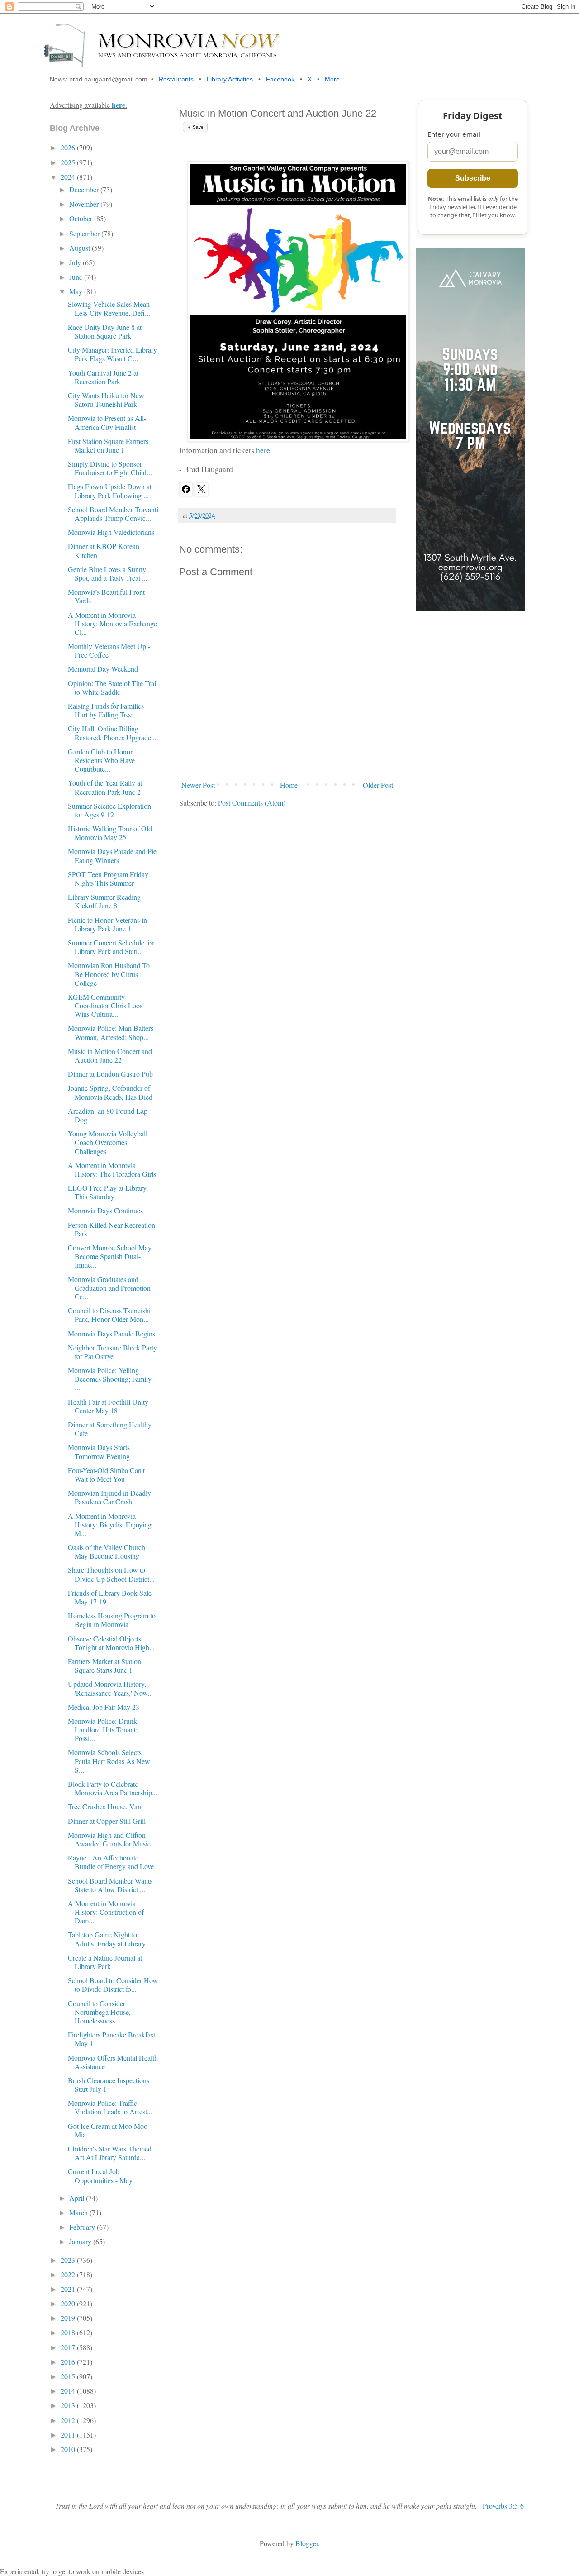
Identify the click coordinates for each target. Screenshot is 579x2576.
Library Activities (230, 79)
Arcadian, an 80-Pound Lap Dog (108, 1115)
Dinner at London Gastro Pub (110, 1074)
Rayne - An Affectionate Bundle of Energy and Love (111, 1862)
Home (289, 785)
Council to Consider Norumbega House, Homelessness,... (99, 2012)
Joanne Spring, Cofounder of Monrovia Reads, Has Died (110, 1092)
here (263, 450)
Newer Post (198, 785)
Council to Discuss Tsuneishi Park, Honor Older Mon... (109, 1315)
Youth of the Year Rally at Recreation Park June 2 (105, 787)
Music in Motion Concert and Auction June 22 (110, 1055)
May (77, 291)
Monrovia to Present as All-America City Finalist (107, 422)
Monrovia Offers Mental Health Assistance (113, 2062)
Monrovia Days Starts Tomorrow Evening (99, 1451)
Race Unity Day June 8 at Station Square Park (105, 331)
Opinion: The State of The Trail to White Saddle (113, 687)
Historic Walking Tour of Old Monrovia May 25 (110, 833)
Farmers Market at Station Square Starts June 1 (104, 1665)
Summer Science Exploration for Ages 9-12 (109, 810)
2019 (69, 2318)
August (81, 248)
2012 (69, 2420)
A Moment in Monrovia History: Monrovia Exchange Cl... (112, 623)
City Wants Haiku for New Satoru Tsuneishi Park (106, 400)
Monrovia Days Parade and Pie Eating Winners (112, 855)
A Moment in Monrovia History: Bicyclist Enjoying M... (110, 1524)
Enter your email (454, 134)
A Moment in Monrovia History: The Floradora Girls (112, 1169)
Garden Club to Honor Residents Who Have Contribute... (101, 760)
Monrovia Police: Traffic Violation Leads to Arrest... (110, 2107)
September (85, 233)
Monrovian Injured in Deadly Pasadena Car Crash (109, 1497)
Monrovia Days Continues (105, 1210)
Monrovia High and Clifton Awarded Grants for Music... (112, 1839)
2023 (69, 2260)
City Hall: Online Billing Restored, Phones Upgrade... (112, 733)
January (81, 2241)
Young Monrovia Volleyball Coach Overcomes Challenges (108, 1142)
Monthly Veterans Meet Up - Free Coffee (109, 650)
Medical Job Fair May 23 (104, 1707)
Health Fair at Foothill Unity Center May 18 (108, 1406)
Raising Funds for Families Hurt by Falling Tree (106, 710)
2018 (69, 2332)
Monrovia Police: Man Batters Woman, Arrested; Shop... (111, 1032)
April (78, 2198)
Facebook (280, 79)
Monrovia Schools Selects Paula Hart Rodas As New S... (109, 1761)
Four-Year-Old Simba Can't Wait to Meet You (106, 1474)
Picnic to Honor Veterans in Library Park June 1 (107, 924)
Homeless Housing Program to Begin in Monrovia (112, 1620)
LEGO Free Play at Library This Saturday (107, 1192)
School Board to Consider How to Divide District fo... (113, 1984)
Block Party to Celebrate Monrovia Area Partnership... (113, 1788)
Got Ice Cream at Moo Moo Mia (108, 2130)
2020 (69, 2303)
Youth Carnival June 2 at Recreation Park (103, 377)
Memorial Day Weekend (103, 669)
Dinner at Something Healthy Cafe (110, 1429)
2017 (69, 2347)
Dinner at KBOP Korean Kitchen (104, 550)
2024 (69, 177)
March (79, 2212)
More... (335, 79)
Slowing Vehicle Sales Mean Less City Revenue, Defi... (109, 308)
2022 (69, 2274)
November (85, 204)
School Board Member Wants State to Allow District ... (110, 1885)
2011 (69, 2435)
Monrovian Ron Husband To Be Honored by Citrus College (109, 974)
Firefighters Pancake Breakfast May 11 (112, 2039)
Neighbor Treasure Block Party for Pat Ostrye (112, 1352)
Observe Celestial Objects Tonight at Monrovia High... (111, 1643)
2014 (69, 2391)
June (77, 277)
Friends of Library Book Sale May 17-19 (110, 1597)
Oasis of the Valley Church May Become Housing (107, 1551)
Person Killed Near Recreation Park (112, 1229)
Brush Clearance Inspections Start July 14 (109, 2085)
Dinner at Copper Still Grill (107, 1821)
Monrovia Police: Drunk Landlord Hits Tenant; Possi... (103, 1729)
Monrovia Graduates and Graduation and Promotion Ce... (109, 1288)
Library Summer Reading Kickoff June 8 (104, 901)
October (82, 218)
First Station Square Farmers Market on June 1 (108, 445)
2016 (69, 2362)
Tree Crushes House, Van (104, 1806)
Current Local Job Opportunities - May (100, 2175)
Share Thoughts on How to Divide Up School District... (111, 1574)
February (83, 2227)
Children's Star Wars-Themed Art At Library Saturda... (110, 2153)
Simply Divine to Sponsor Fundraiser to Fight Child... (110, 468)
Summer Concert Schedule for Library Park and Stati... (111, 947)
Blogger (307, 2543)
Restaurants (176, 79)
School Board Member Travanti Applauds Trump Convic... (113, 514)
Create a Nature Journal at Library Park (105, 1962)
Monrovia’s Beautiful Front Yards (106, 596)
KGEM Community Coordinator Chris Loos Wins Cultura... (105, 1005)
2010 (69, 2449)
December (85, 189)
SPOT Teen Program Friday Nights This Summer (108, 878)
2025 (69, 162)
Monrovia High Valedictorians (111, 532)
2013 (69, 2405)
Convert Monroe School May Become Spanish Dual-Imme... (110, 1256)
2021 (69, 2289)
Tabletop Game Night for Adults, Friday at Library (107, 1939)
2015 (69, 2376)
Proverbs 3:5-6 (503, 2506)
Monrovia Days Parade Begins (112, 1333)
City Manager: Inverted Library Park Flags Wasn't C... (112, 354)
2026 (69, 147)
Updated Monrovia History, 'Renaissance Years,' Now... (110, 1688)
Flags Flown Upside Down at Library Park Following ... (110, 491)
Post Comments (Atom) (252, 803)
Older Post (378, 785)
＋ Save (195, 127)
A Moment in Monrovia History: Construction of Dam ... (106, 1912)
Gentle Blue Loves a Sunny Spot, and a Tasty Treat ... (108, 573)
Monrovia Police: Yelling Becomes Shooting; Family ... (110, 1379)
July (76, 262)
